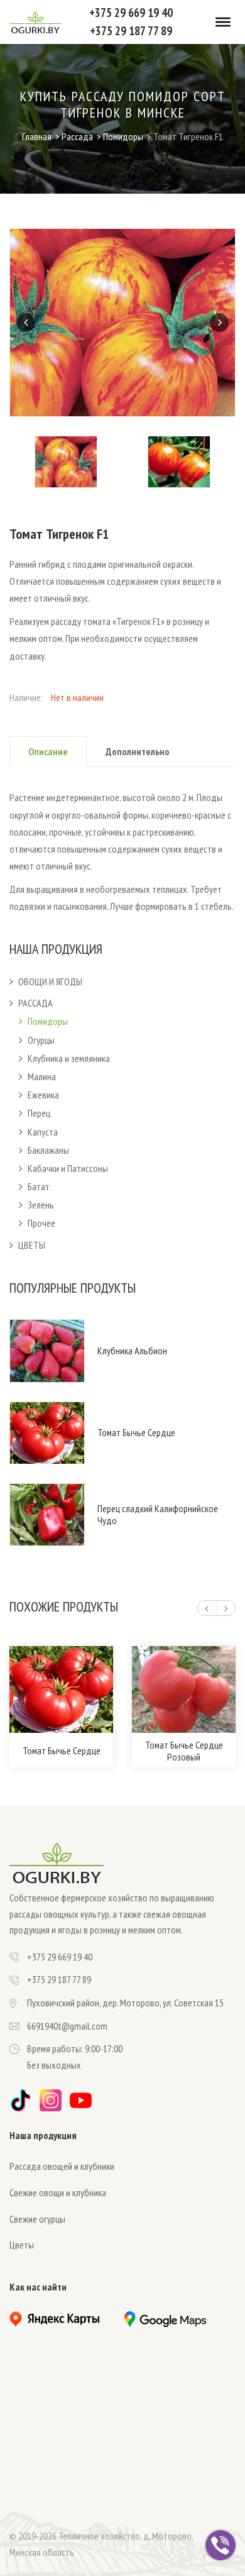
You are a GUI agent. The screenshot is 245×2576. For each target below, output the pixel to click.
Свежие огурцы (37, 2219)
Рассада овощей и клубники (62, 2166)
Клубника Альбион (132, 1351)
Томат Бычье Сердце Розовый (184, 1751)
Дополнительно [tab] (138, 751)
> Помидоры (120, 136)
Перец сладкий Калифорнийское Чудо (158, 1515)
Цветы (22, 2245)
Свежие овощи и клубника (58, 2192)
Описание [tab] (48, 751)
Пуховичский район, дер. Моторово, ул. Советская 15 (125, 2003)
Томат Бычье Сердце (136, 1433)
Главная (37, 136)
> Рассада (74, 136)
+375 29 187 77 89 (131, 30)
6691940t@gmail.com (67, 2026)
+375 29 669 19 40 (131, 12)
